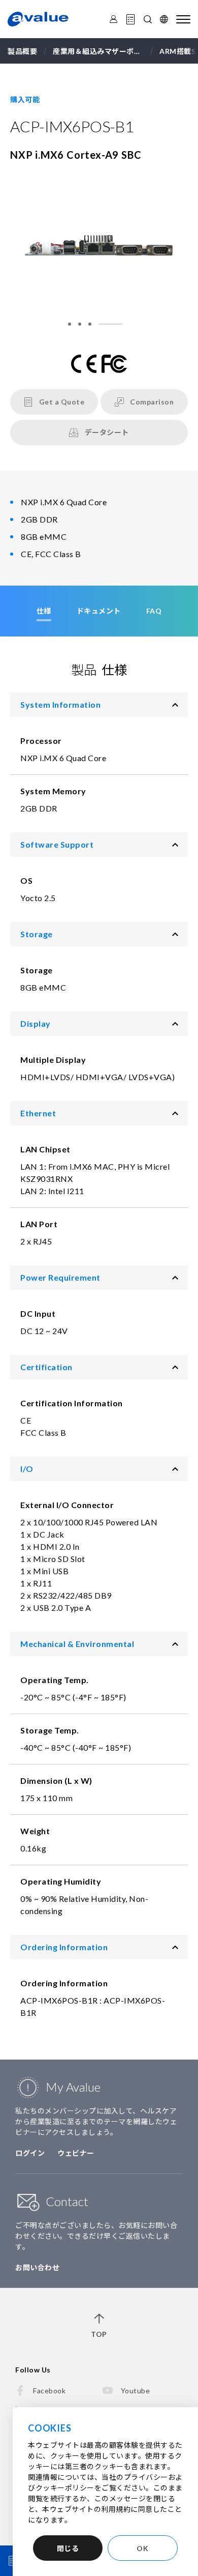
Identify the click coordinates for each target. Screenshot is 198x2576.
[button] (70, 324)
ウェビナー (76, 2153)
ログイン (30, 2153)
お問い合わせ (37, 2267)
